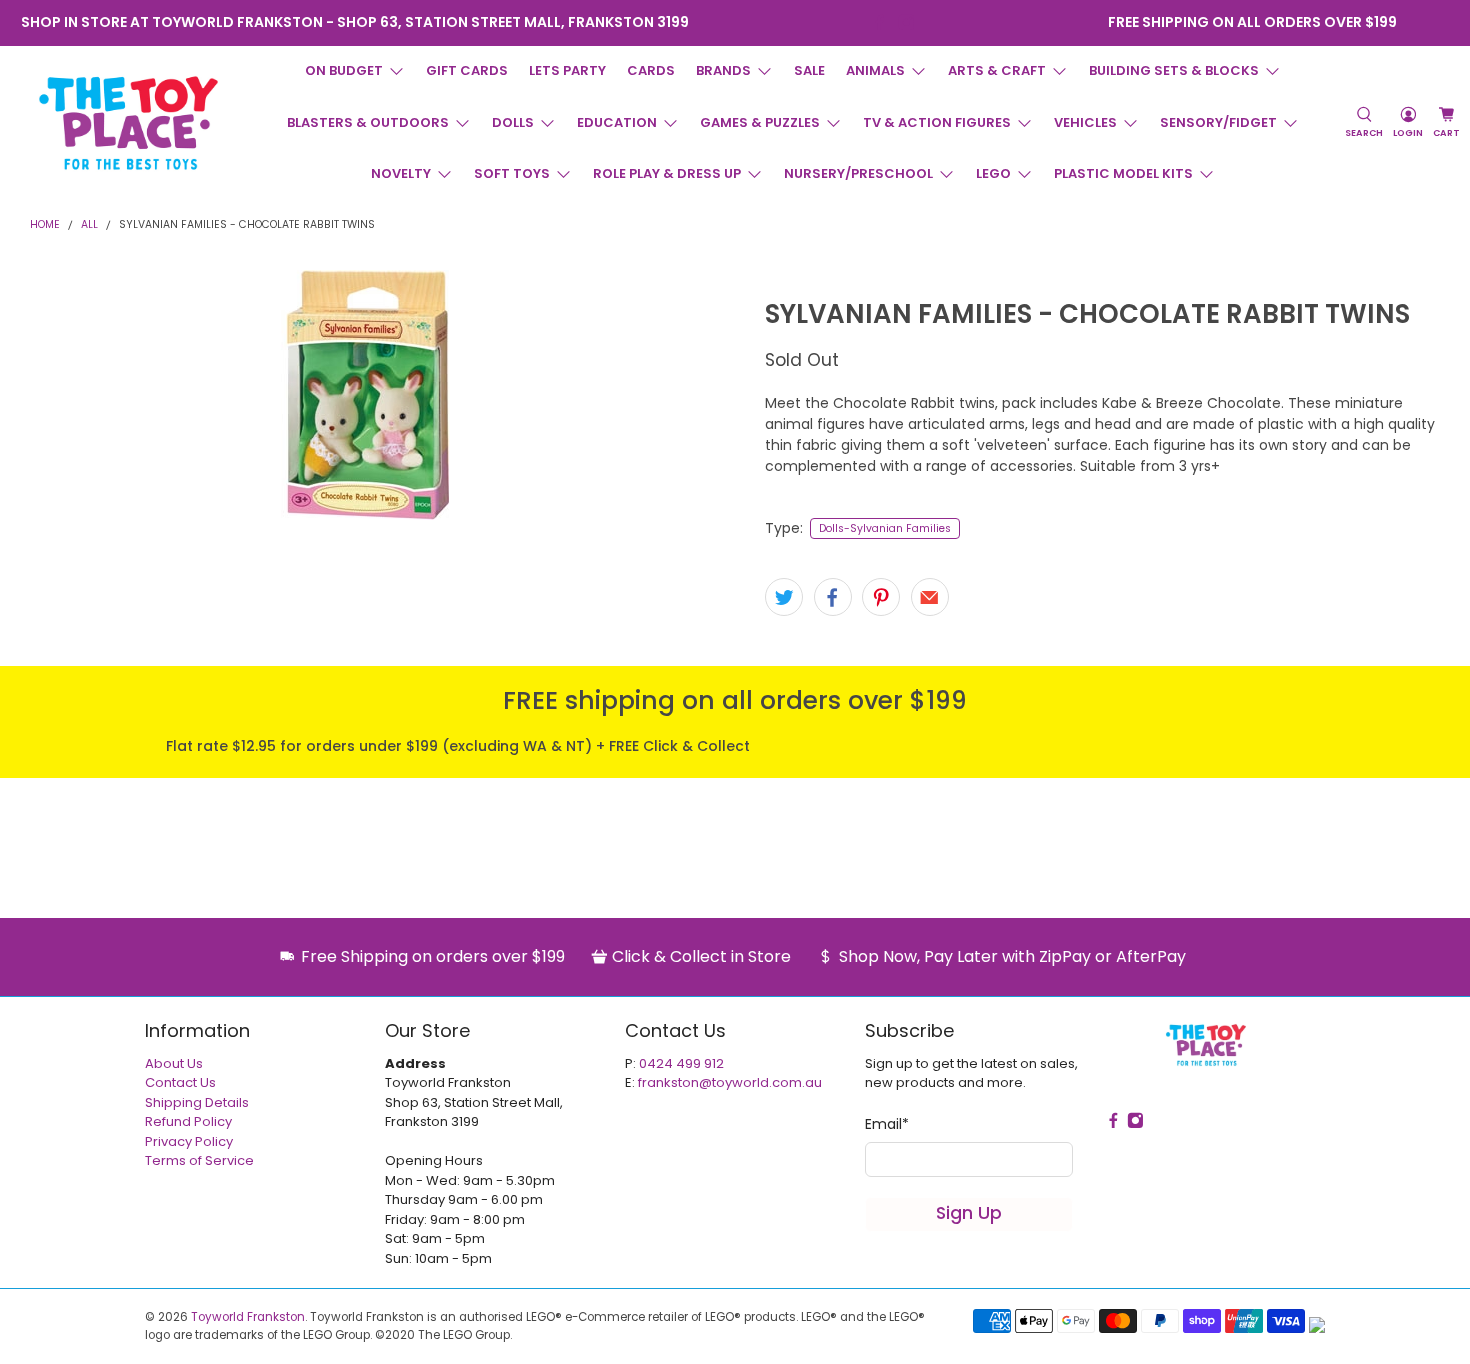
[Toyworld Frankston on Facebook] (879, 22)
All (89, 225)
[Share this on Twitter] (784, 597)
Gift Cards (467, 70)
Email (887, 1124)
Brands (723, 70)
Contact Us (180, 1082)
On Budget (344, 70)
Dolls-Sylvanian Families (885, 528)
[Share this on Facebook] (833, 597)
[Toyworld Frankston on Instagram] (906, 22)
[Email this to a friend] (930, 597)
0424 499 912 (681, 1063)
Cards (651, 70)
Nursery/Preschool (858, 173)
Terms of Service (199, 1160)
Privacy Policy (189, 1141)
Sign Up (969, 1213)
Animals (875, 70)
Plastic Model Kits (1123, 173)
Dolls (513, 122)
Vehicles (1085, 122)
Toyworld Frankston (248, 1317)
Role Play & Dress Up (667, 173)
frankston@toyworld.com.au (730, 1082)
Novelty (401, 173)
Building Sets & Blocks (1174, 70)
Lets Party (567, 70)
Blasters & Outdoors (368, 122)
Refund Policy (188, 1121)
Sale (809, 70)
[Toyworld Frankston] (128, 123)
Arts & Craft (997, 70)
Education (617, 122)
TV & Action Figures (937, 122)
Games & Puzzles (760, 122)
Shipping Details (197, 1102)
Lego (993, 173)
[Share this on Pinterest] (881, 597)
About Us (174, 1063)
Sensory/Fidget (1218, 122)
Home (45, 225)
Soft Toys (512, 173)
